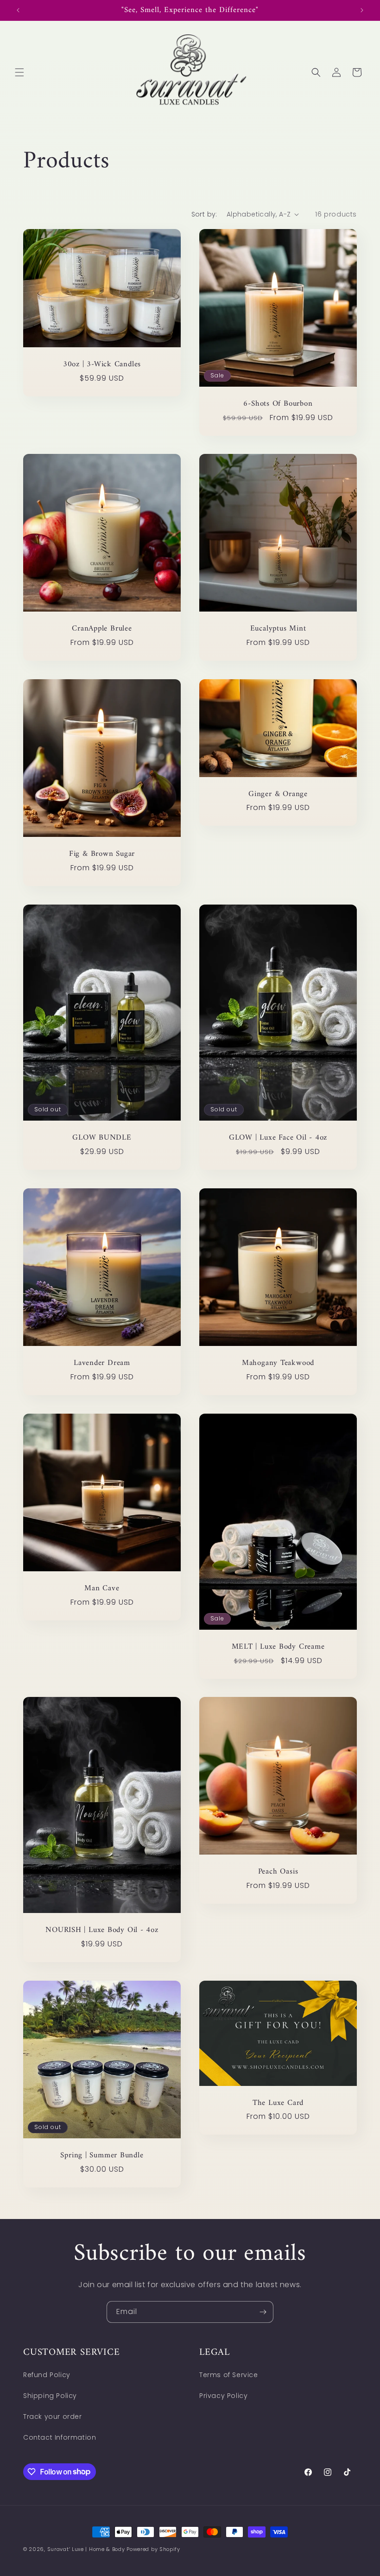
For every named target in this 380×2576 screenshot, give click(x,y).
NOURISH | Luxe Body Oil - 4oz (102, 1930)
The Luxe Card (278, 2103)
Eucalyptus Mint (278, 629)
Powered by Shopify (153, 2549)
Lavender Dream (102, 1363)
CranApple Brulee (102, 629)
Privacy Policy (223, 2396)
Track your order (53, 2417)
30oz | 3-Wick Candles (102, 365)
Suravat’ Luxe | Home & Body (86, 2549)
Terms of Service (229, 2375)
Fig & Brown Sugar (102, 854)
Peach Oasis (278, 1872)
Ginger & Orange (278, 794)
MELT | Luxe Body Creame (278, 1647)
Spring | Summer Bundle (102, 2156)
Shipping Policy (50, 2396)
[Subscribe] (263, 2312)
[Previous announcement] (18, 10)
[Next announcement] (362, 10)
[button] (19, 72)
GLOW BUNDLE (102, 1138)
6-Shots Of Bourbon (278, 404)
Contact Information (60, 2437)
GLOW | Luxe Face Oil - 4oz (278, 1138)
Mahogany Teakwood (278, 1363)
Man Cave (102, 1589)
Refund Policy (47, 2375)
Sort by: (204, 214)
